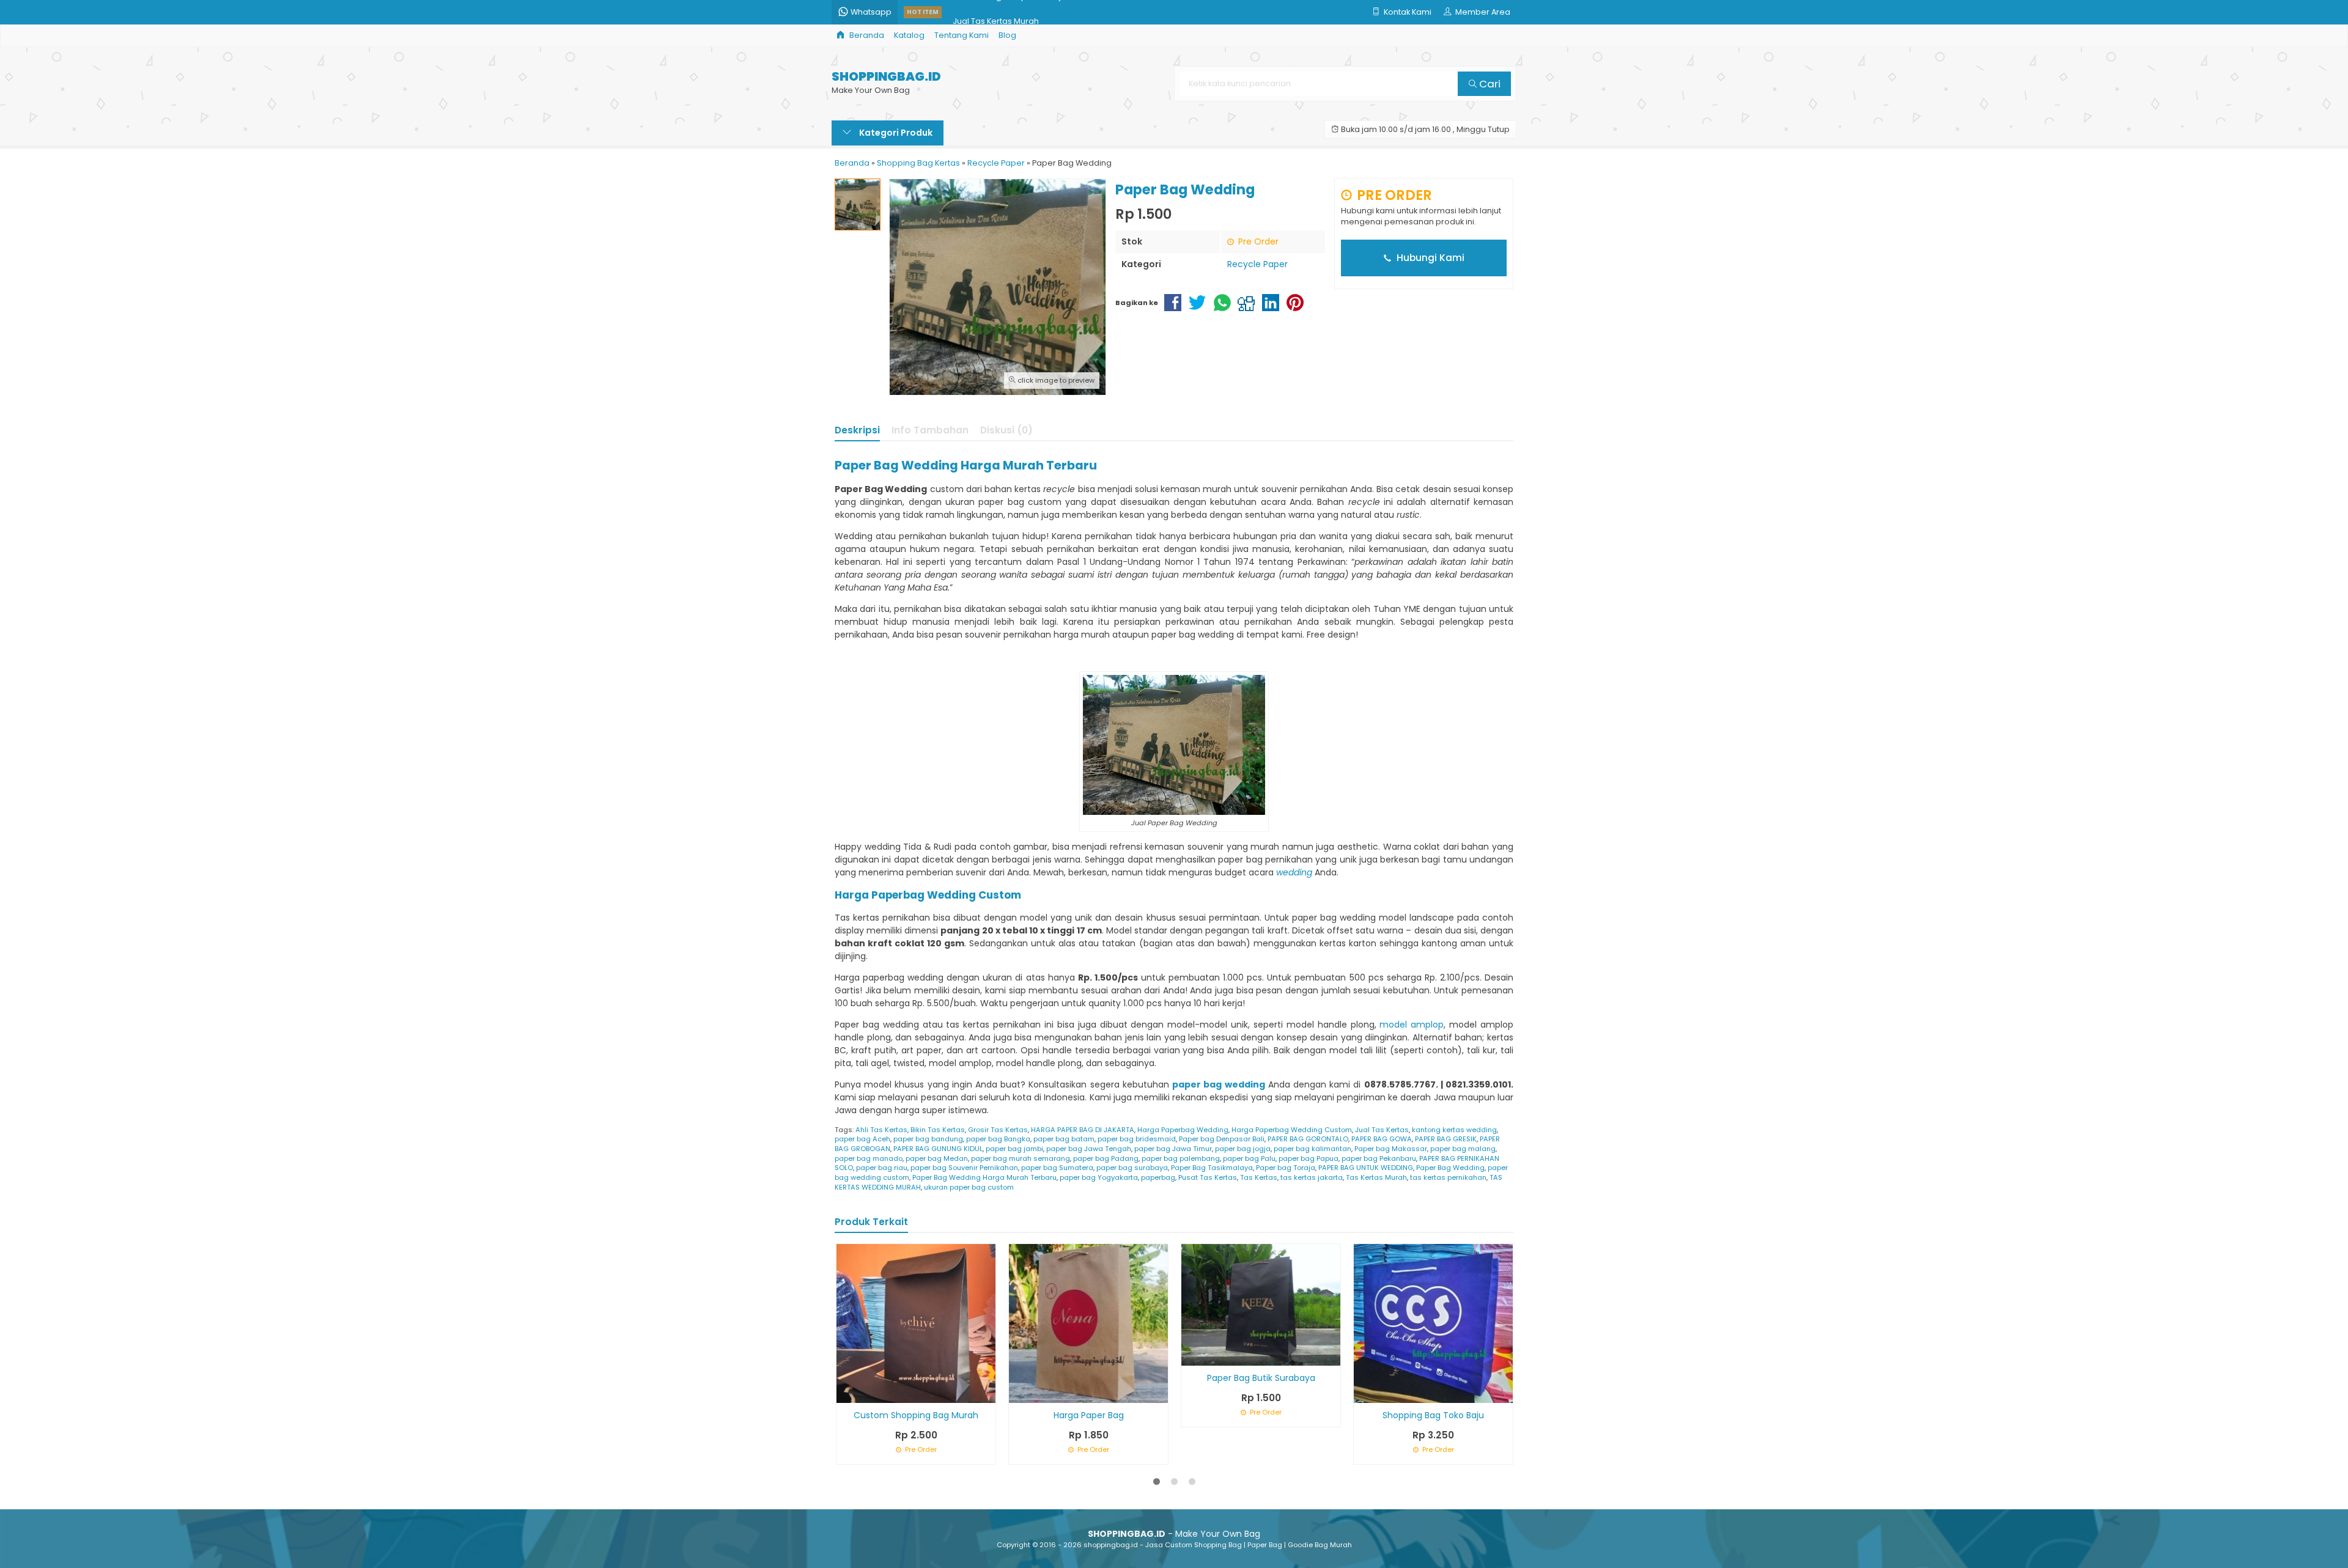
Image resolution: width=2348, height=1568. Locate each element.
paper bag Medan (937, 1158)
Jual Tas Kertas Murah (996, 12)
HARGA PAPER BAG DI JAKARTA (1083, 1130)
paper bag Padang (1106, 1158)
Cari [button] (1489, 84)
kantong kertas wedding (1454, 1130)
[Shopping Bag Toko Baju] (1433, 1323)
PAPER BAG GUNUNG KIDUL (938, 1149)
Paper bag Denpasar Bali (1222, 1139)
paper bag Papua (1309, 1158)
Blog (1007, 35)
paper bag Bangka (998, 1139)
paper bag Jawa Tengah (1089, 1149)
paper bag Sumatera (1057, 1168)
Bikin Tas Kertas (938, 1130)
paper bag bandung (928, 1139)
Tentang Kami (962, 35)
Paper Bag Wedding (1450, 1168)
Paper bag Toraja (1286, 1168)
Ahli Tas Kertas (881, 1130)
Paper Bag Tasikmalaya (1212, 1168)
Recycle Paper (1257, 264)
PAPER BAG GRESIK (1446, 1139)
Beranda (866, 35)
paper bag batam (1064, 1139)
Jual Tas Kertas (1382, 1130)
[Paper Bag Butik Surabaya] (1261, 1304)
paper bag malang (1463, 1149)
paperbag (1158, 1177)
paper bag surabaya (1132, 1168)
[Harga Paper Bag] (1088, 1323)
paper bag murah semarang (1021, 1158)
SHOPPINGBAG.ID (886, 77)
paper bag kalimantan (1312, 1149)
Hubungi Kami (1429, 258)
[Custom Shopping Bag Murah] (916, 1323)
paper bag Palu (1249, 1158)
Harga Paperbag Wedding (1183, 1130)
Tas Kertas (1259, 1177)
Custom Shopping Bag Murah (916, 1415)
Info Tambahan (930, 430)
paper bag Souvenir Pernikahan (964, 1168)
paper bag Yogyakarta (1099, 1177)
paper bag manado (869, 1158)
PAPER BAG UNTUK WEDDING (1366, 1168)
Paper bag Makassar (1391, 1149)
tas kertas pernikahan (1448, 1177)
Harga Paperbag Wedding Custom (1292, 1130)
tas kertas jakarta (1312, 1177)
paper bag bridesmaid (1137, 1139)
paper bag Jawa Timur (1173, 1149)
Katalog (909, 35)
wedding (1294, 872)
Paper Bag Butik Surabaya (1261, 1378)
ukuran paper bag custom (969, 1187)
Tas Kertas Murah (1376, 1177)
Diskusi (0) (1006, 430)
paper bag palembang (1181, 1158)
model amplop (1412, 1025)
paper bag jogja (1243, 1149)
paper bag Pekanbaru (1379, 1158)
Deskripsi (857, 430)
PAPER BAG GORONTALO (1308, 1139)
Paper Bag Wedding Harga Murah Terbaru (984, 1177)
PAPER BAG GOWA (1382, 1139)
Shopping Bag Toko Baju (1433, 1415)
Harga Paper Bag (1089, 1415)
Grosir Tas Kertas (998, 1130)
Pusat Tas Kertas (1208, 1177)
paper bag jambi (1014, 1149)
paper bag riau (882, 1168)
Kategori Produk (895, 133)
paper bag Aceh (862, 1139)
